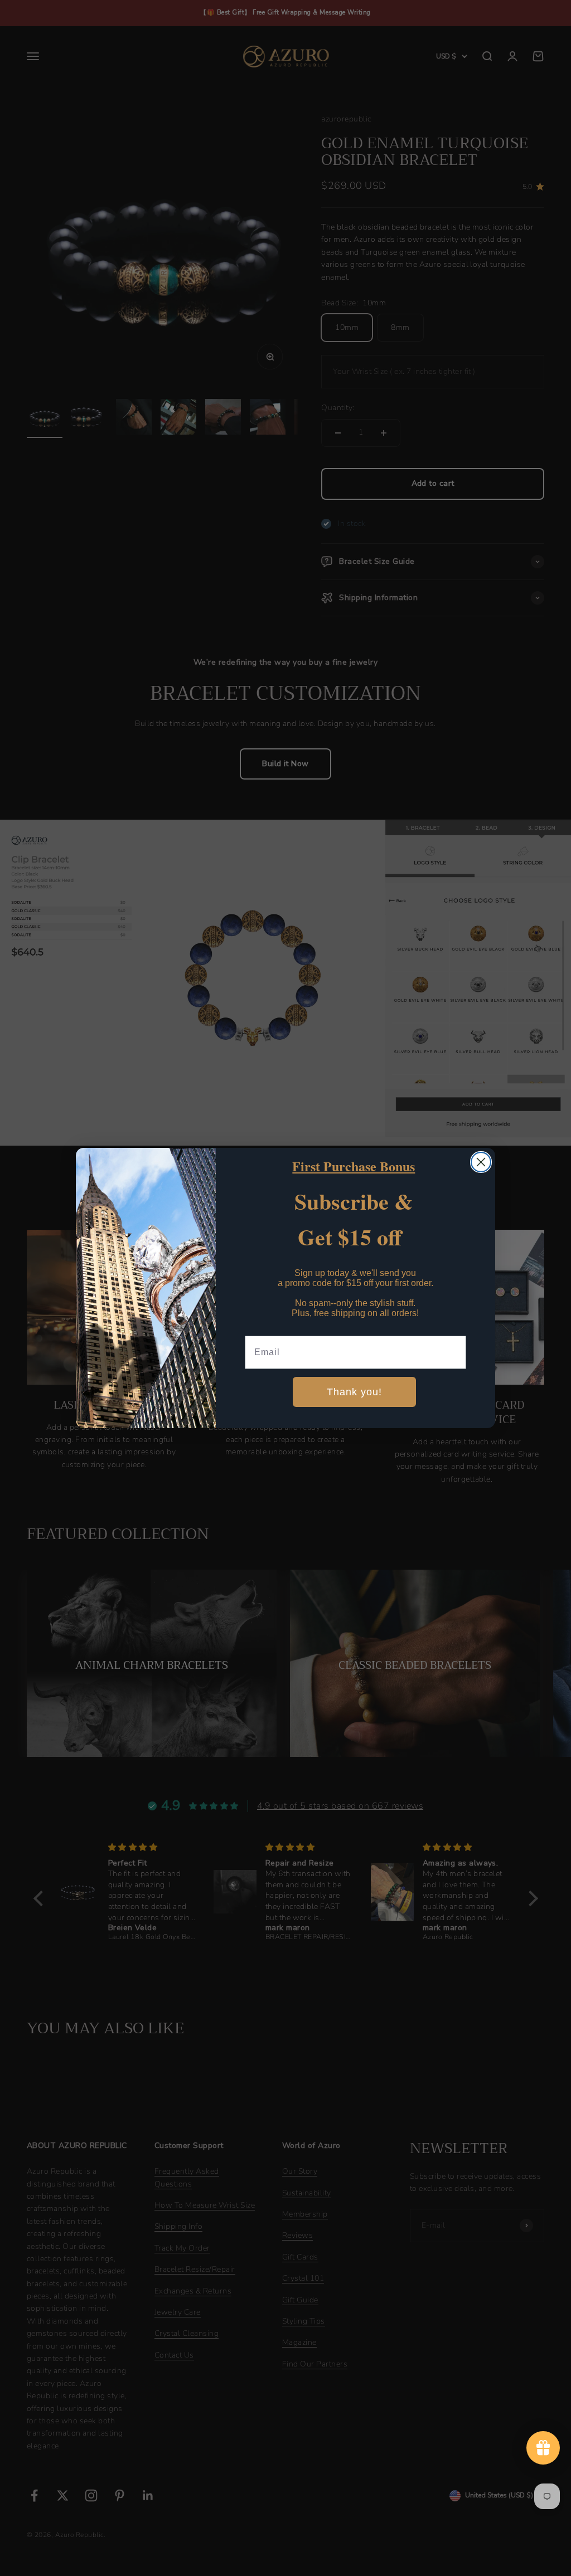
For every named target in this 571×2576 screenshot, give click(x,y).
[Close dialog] (481, 1162)
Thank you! (354, 1392)
